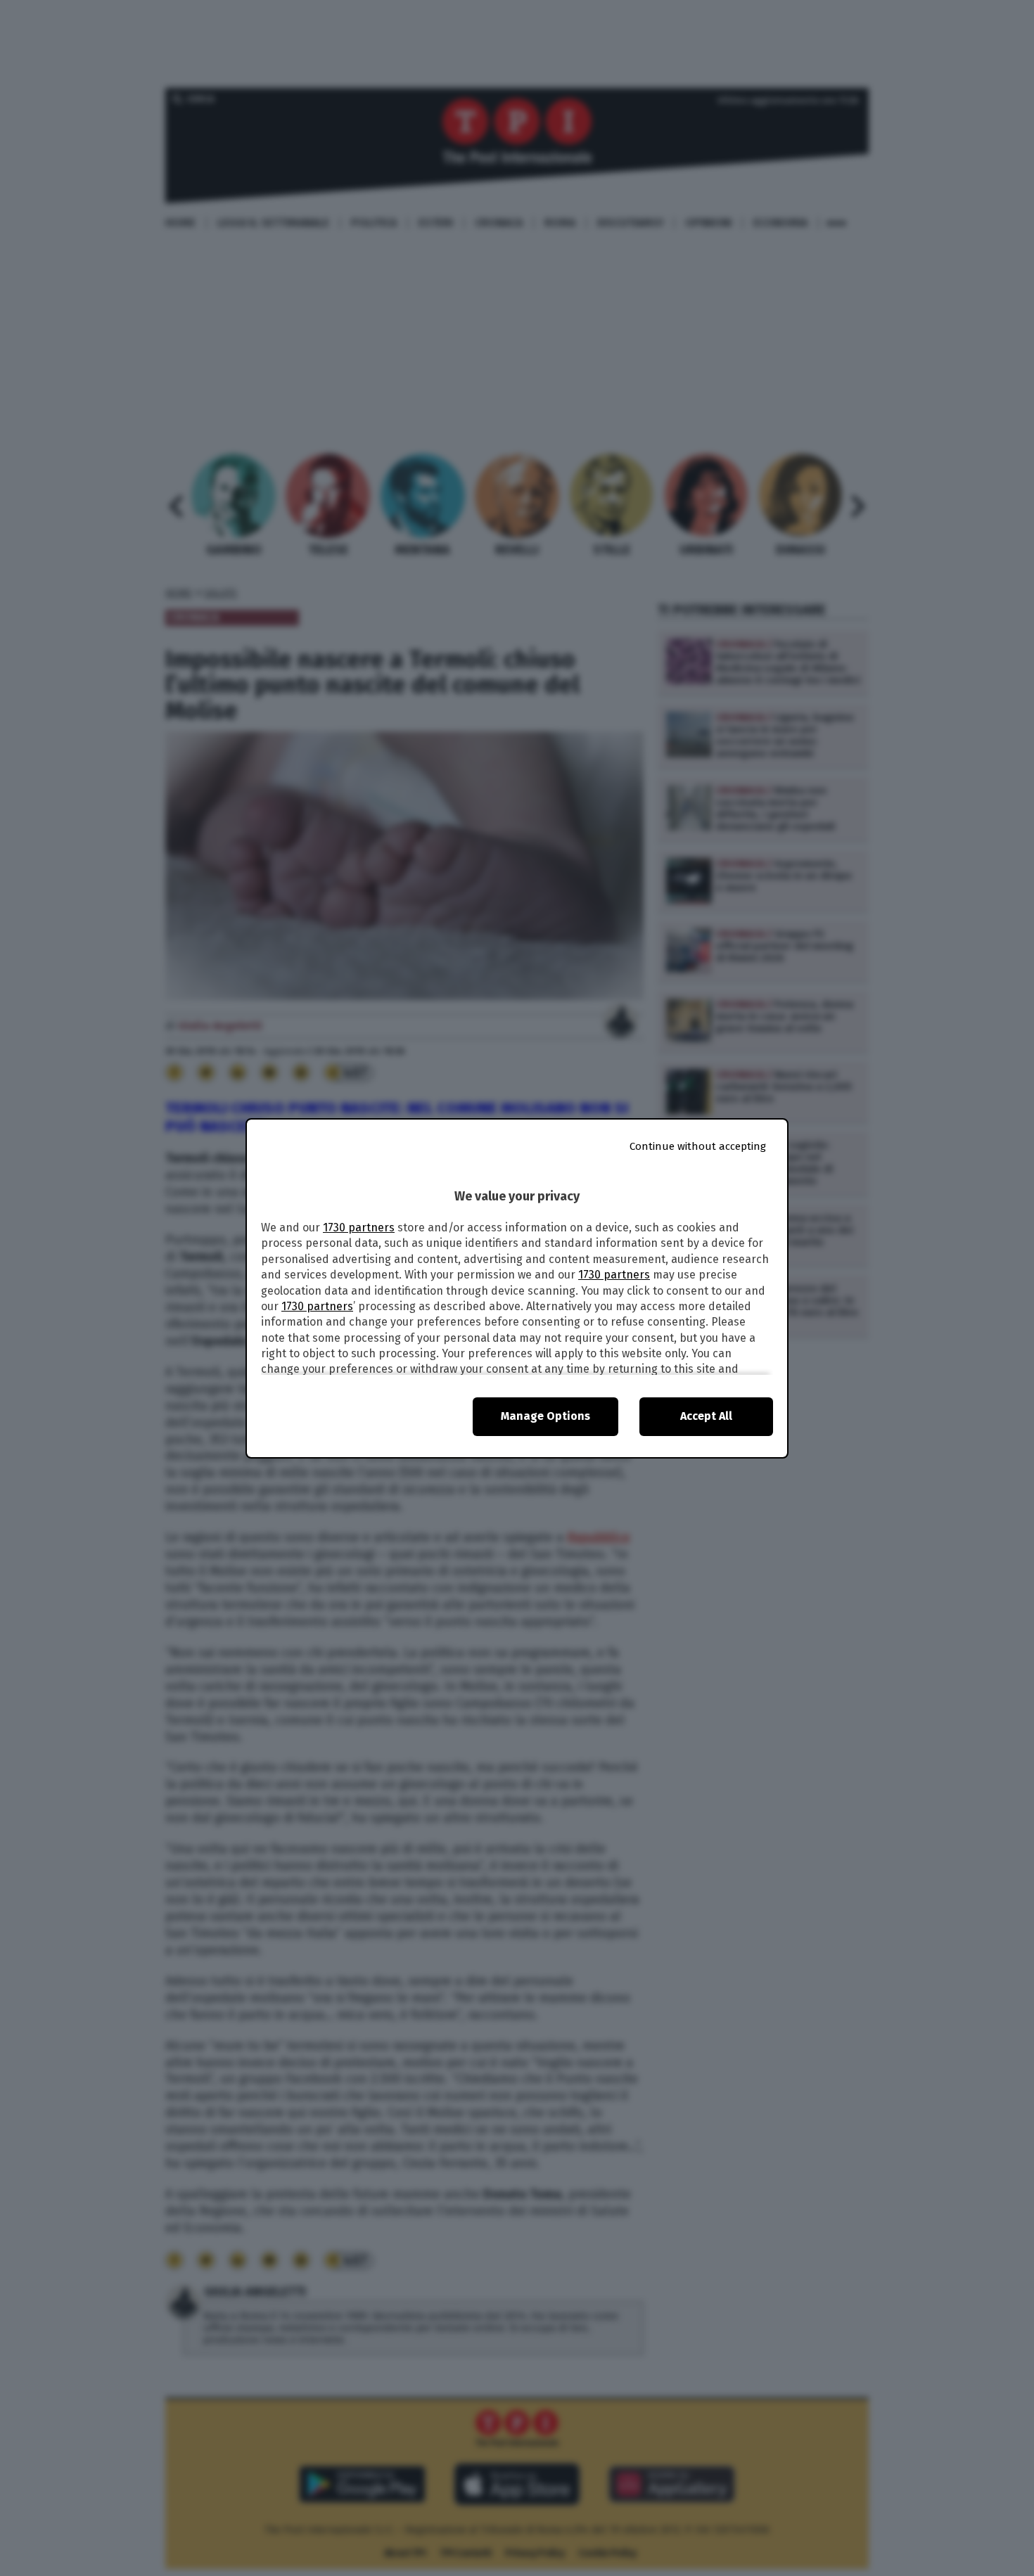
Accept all (706, 1416)
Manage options (545, 1416)
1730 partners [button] (359, 1228)
